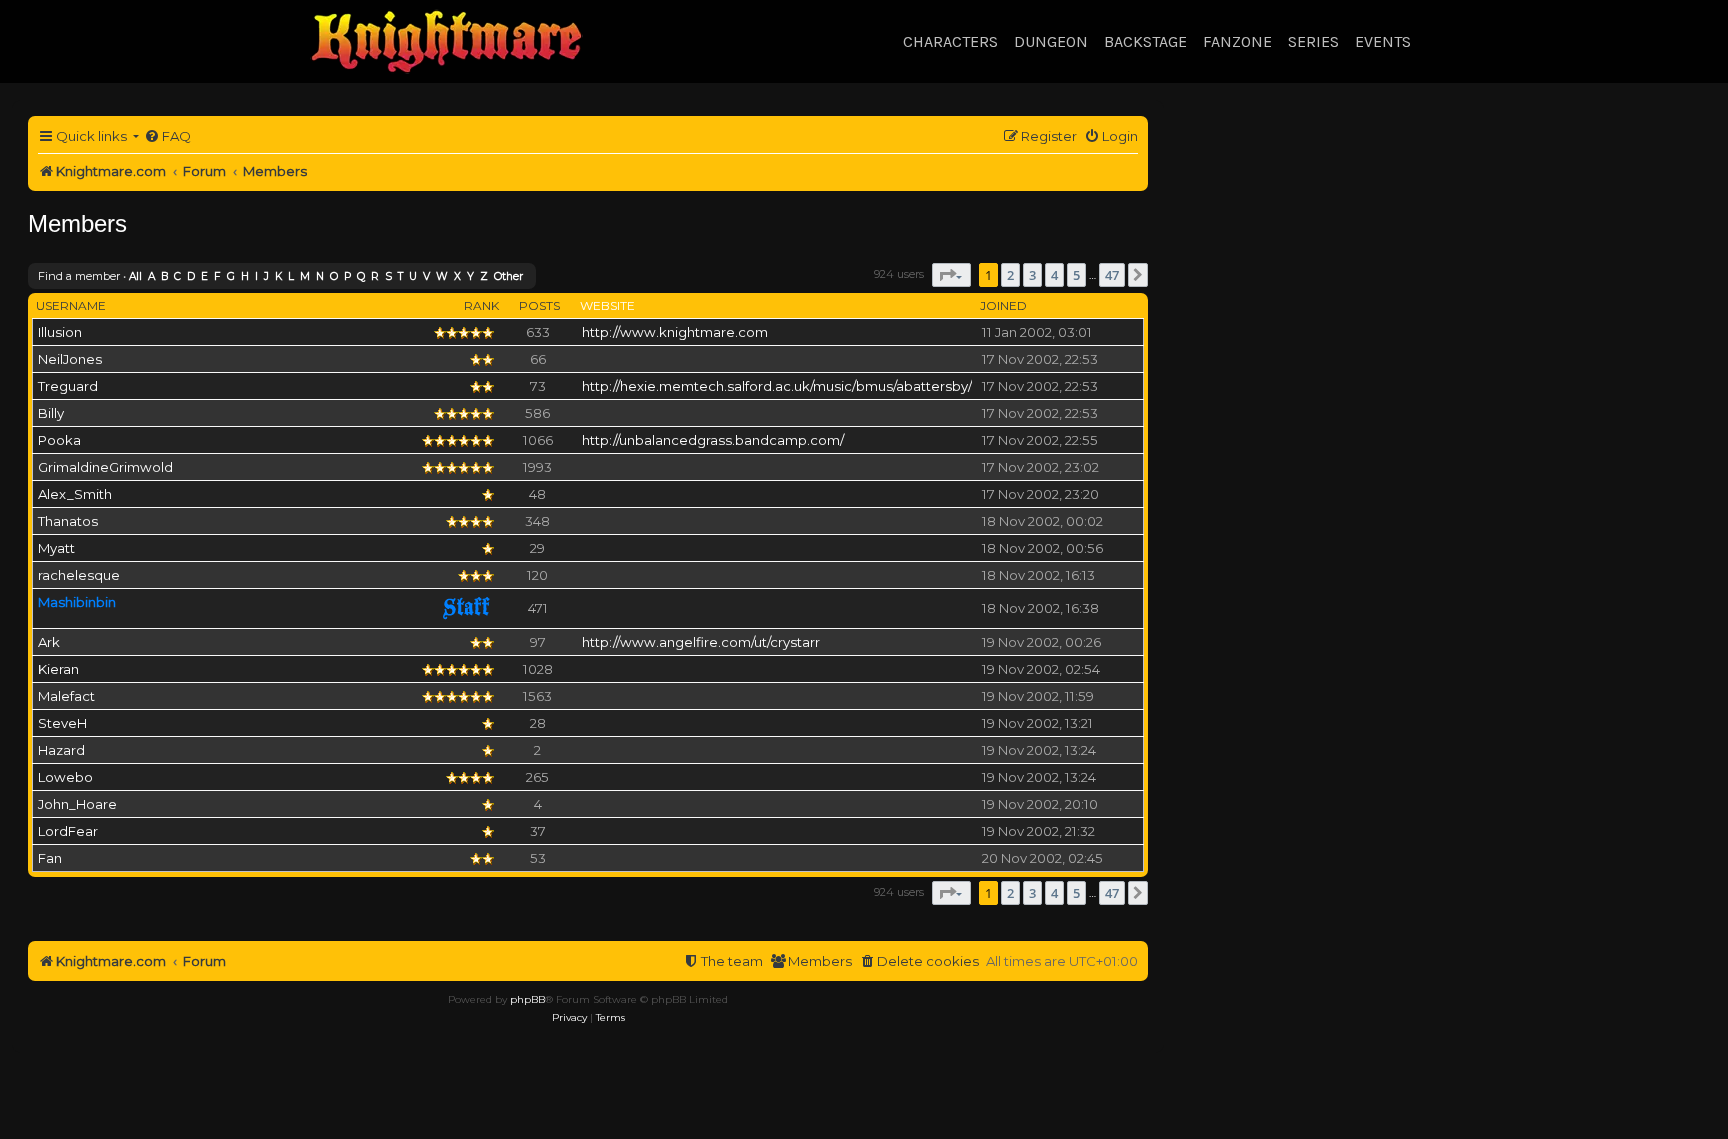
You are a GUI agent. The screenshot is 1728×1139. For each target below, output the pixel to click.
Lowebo (65, 777)
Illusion (60, 332)
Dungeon (1051, 41)
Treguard (68, 386)
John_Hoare (77, 804)
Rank (481, 305)
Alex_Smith (75, 494)
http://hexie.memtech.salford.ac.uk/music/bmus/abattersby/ (777, 386)
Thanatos (68, 521)
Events (1383, 41)
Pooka (59, 440)
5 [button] (1076, 275)
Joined (1003, 305)
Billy (51, 413)
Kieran (58, 669)
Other (508, 276)
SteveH (62, 723)
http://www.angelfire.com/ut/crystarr (701, 642)
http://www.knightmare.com (675, 332)
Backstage (1145, 41)
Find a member (79, 276)
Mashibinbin (77, 602)
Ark (49, 642)
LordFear (68, 831)
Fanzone (1237, 41)
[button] (951, 275)
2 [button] (1010, 275)
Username (71, 305)
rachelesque (79, 575)
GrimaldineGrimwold (105, 467)
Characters (950, 41)
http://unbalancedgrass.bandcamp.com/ (713, 440)
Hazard (61, 750)
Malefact (66, 696)
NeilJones (70, 359)
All (135, 276)
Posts (539, 305)
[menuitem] (167, 136)
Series (1313, 41)
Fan (50, 858)
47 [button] (1112, 275)
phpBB (527, 999)
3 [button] (1032, 275)
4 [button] (1054, 275)
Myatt (56, 548)
